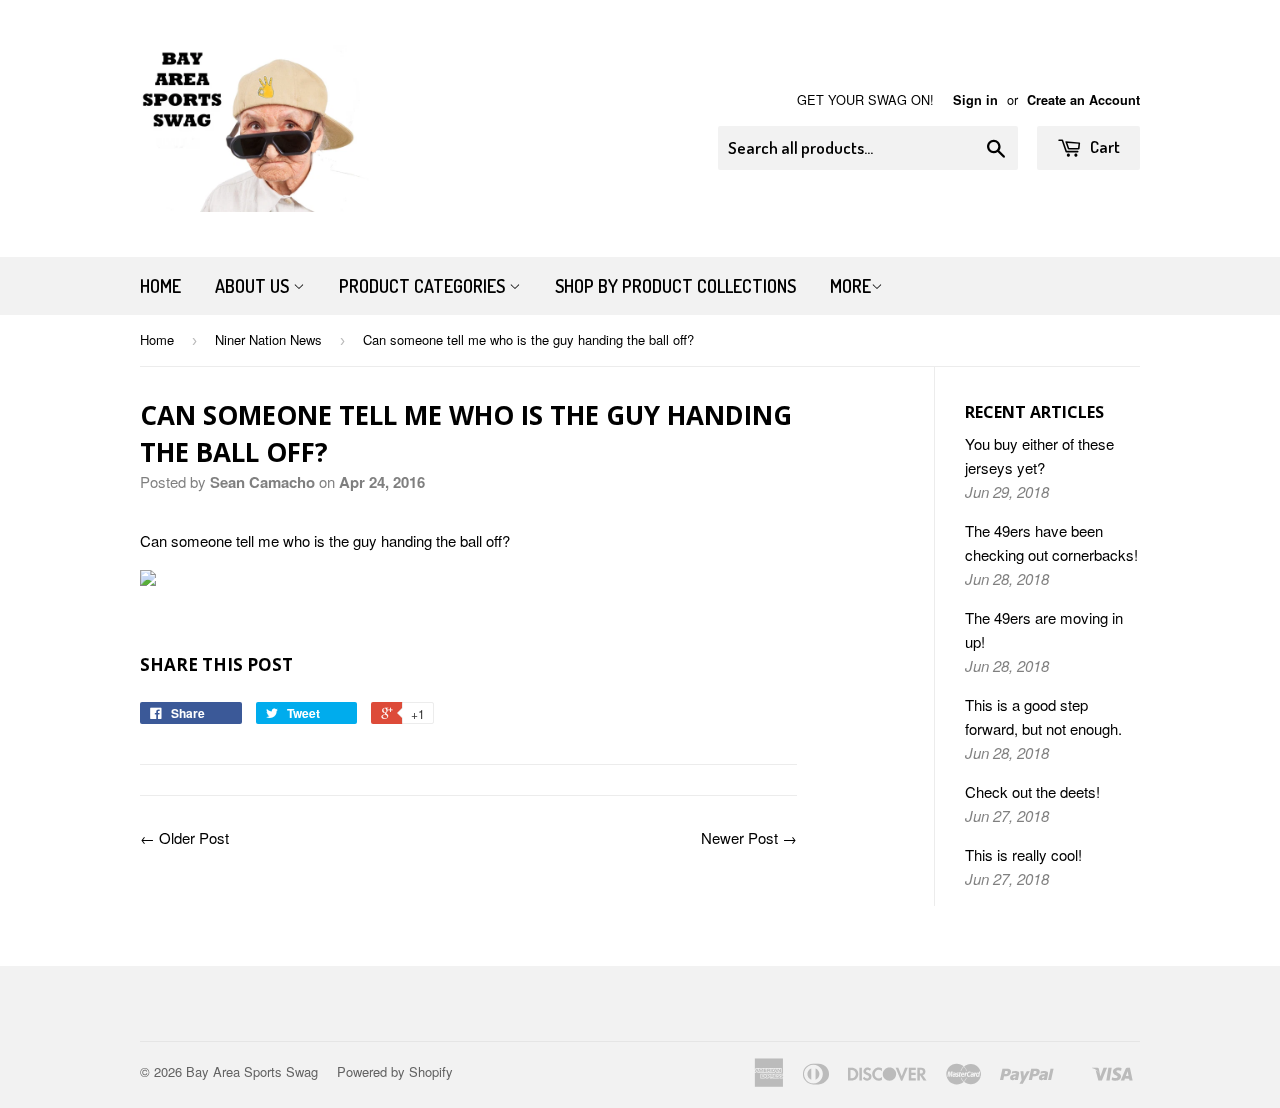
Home (160, 286)
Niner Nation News (268, 339)
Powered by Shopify (395, 1071)
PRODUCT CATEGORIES (424, 286)
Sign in (975, 100)
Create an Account (1083, 100)
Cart (1103, 146)
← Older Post (184, 837)
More (850, 286)
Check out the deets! (1032, 791)
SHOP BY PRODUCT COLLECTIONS (675, 286)
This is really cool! (1023, 854)
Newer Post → (749, 837)
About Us (254, 286)
